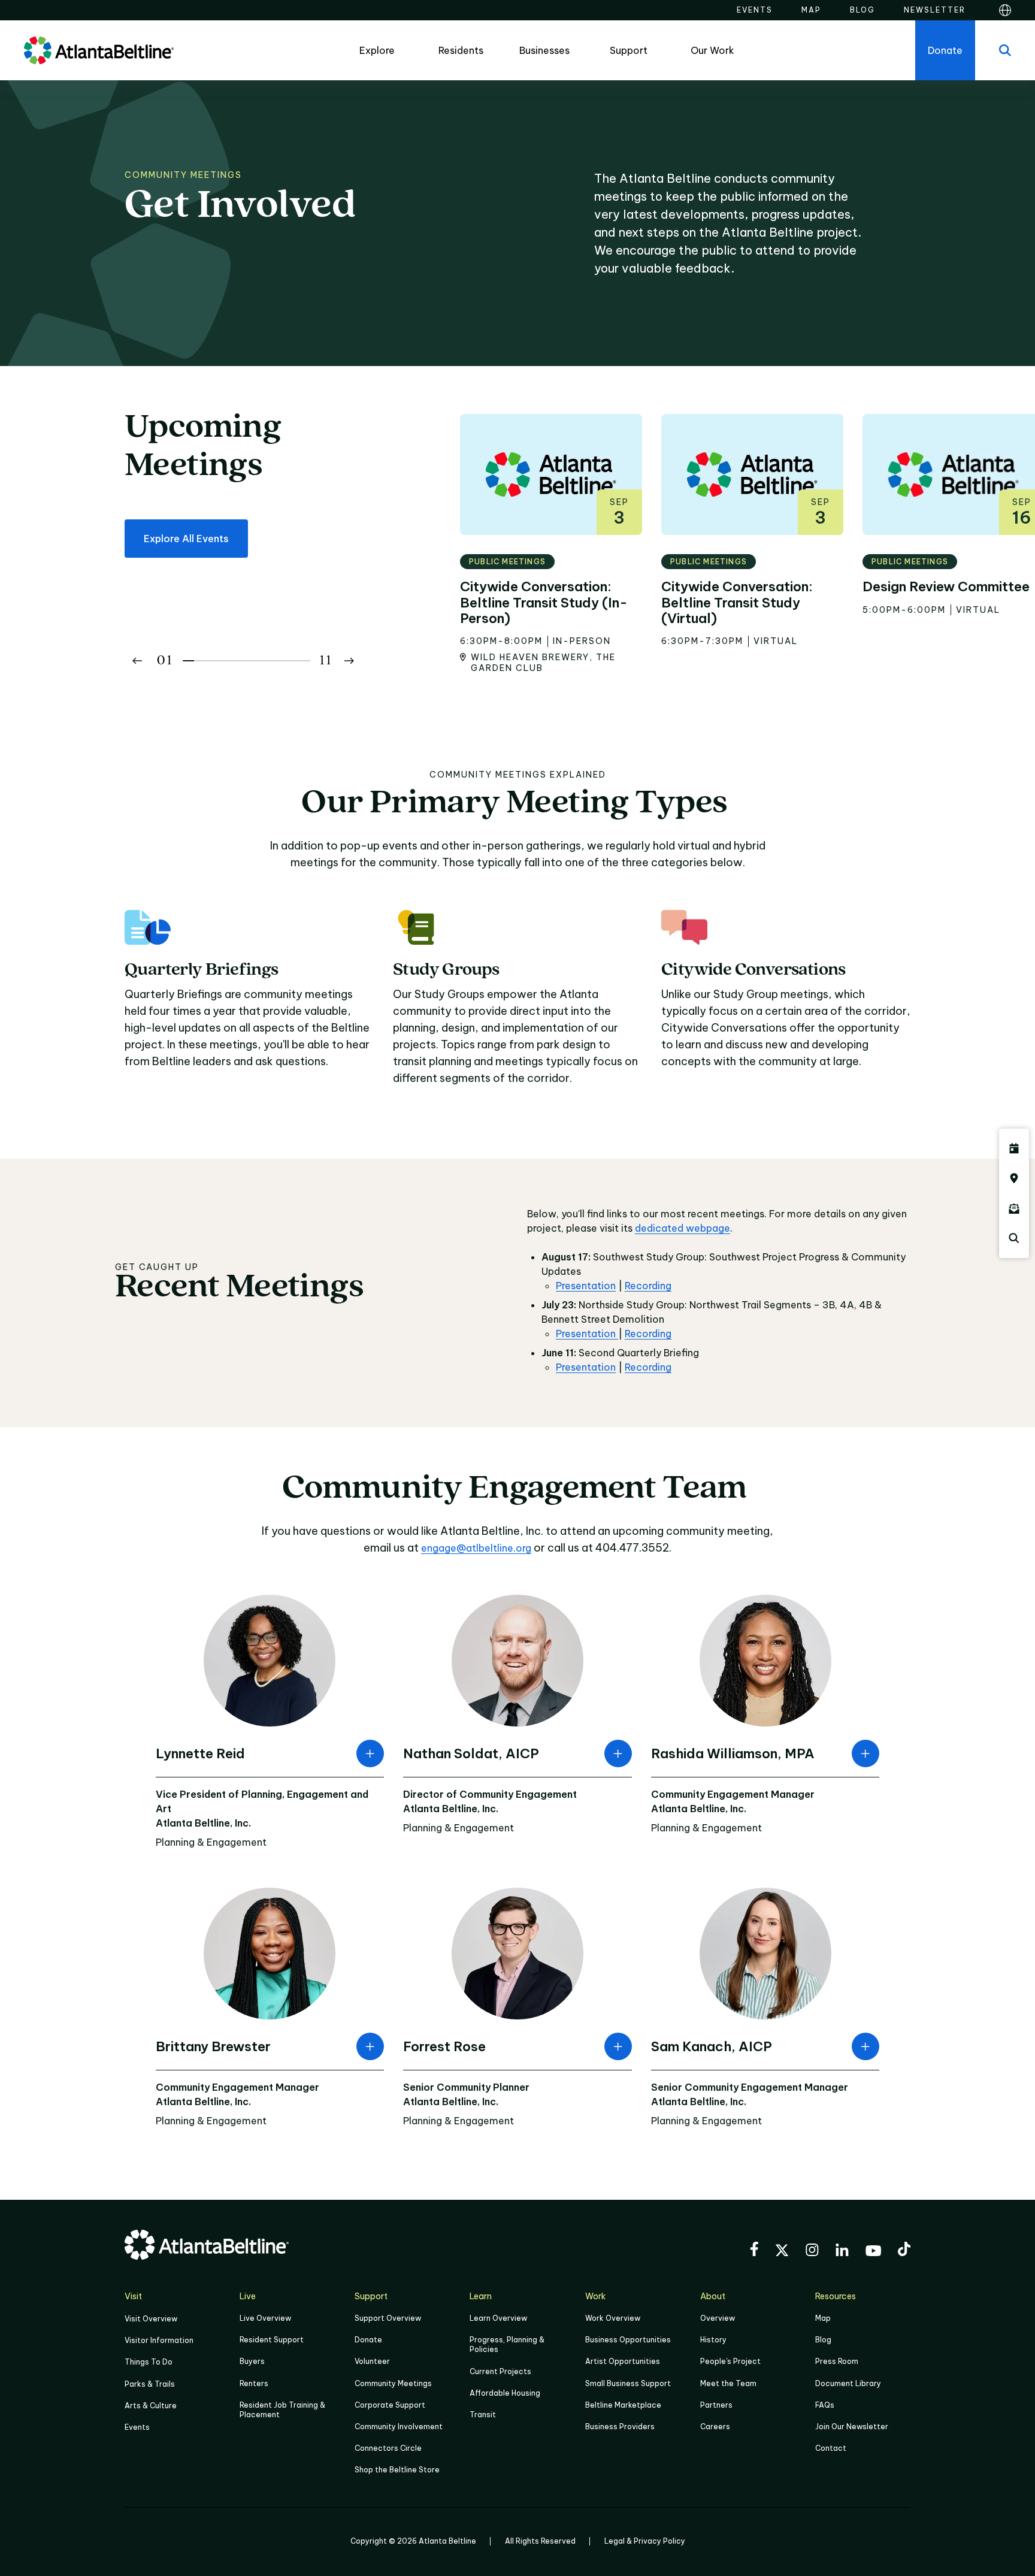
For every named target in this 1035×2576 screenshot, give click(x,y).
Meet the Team (728, 2383)
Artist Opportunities (623, 2361)
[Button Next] (349, 661)
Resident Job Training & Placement (282, 2410)
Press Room (837, 2361)
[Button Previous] (137, 661)
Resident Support (272, 2340)
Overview (718, 2318)
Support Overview (388, 2318)
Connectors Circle (388, 2448)
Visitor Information (159, 2340)
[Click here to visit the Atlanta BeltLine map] (1014, 1178)
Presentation (586, 1286)
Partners (716, 2405)
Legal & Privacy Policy (645, 2541)
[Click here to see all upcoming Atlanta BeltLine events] (1014, 1148)
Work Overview (613, 2318)
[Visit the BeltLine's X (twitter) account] (782, 2252)
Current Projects (500, 2371)
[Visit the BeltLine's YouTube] (873, 2253)
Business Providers (620, 2427)
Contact (831, 2448)
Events (137, 2427)
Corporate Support (390, 2405)
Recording (648, 1286)
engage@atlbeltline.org (476, 1548)
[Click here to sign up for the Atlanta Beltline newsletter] (1014, 1208)
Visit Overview (151, 2319)
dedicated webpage (683, 1228)
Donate (368, 2340)
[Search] (1005, 50)
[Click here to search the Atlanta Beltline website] (1014, 1238)
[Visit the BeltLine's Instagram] (812, 2252)
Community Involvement (399, 2427)
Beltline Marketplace (623, 2405)
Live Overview (265, 2318)
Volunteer (372, 2361)
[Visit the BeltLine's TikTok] (904, 2251)
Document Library (848, 2383)
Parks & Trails (150, 2384)
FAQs (825, 2405)
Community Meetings (393, 2383)
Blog (823, 2340)
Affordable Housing (505, 2393)
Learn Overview (498, 2318)
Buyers (252, 2361)
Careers (715, 2427)
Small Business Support (628, 2383)
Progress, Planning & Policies (507, 2344)
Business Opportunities (628, 2340)
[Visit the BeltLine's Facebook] (754, 2251)
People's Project (730, 2361)
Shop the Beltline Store (397, 2470)
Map (823, 2318)
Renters (254, 2383)
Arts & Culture (151, 2406)
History (713, 2340)
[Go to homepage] (99, 50)
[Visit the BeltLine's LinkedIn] (842, 2252)
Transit (483, 2415)
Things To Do (149, 2362)
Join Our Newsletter (852, 2427)
